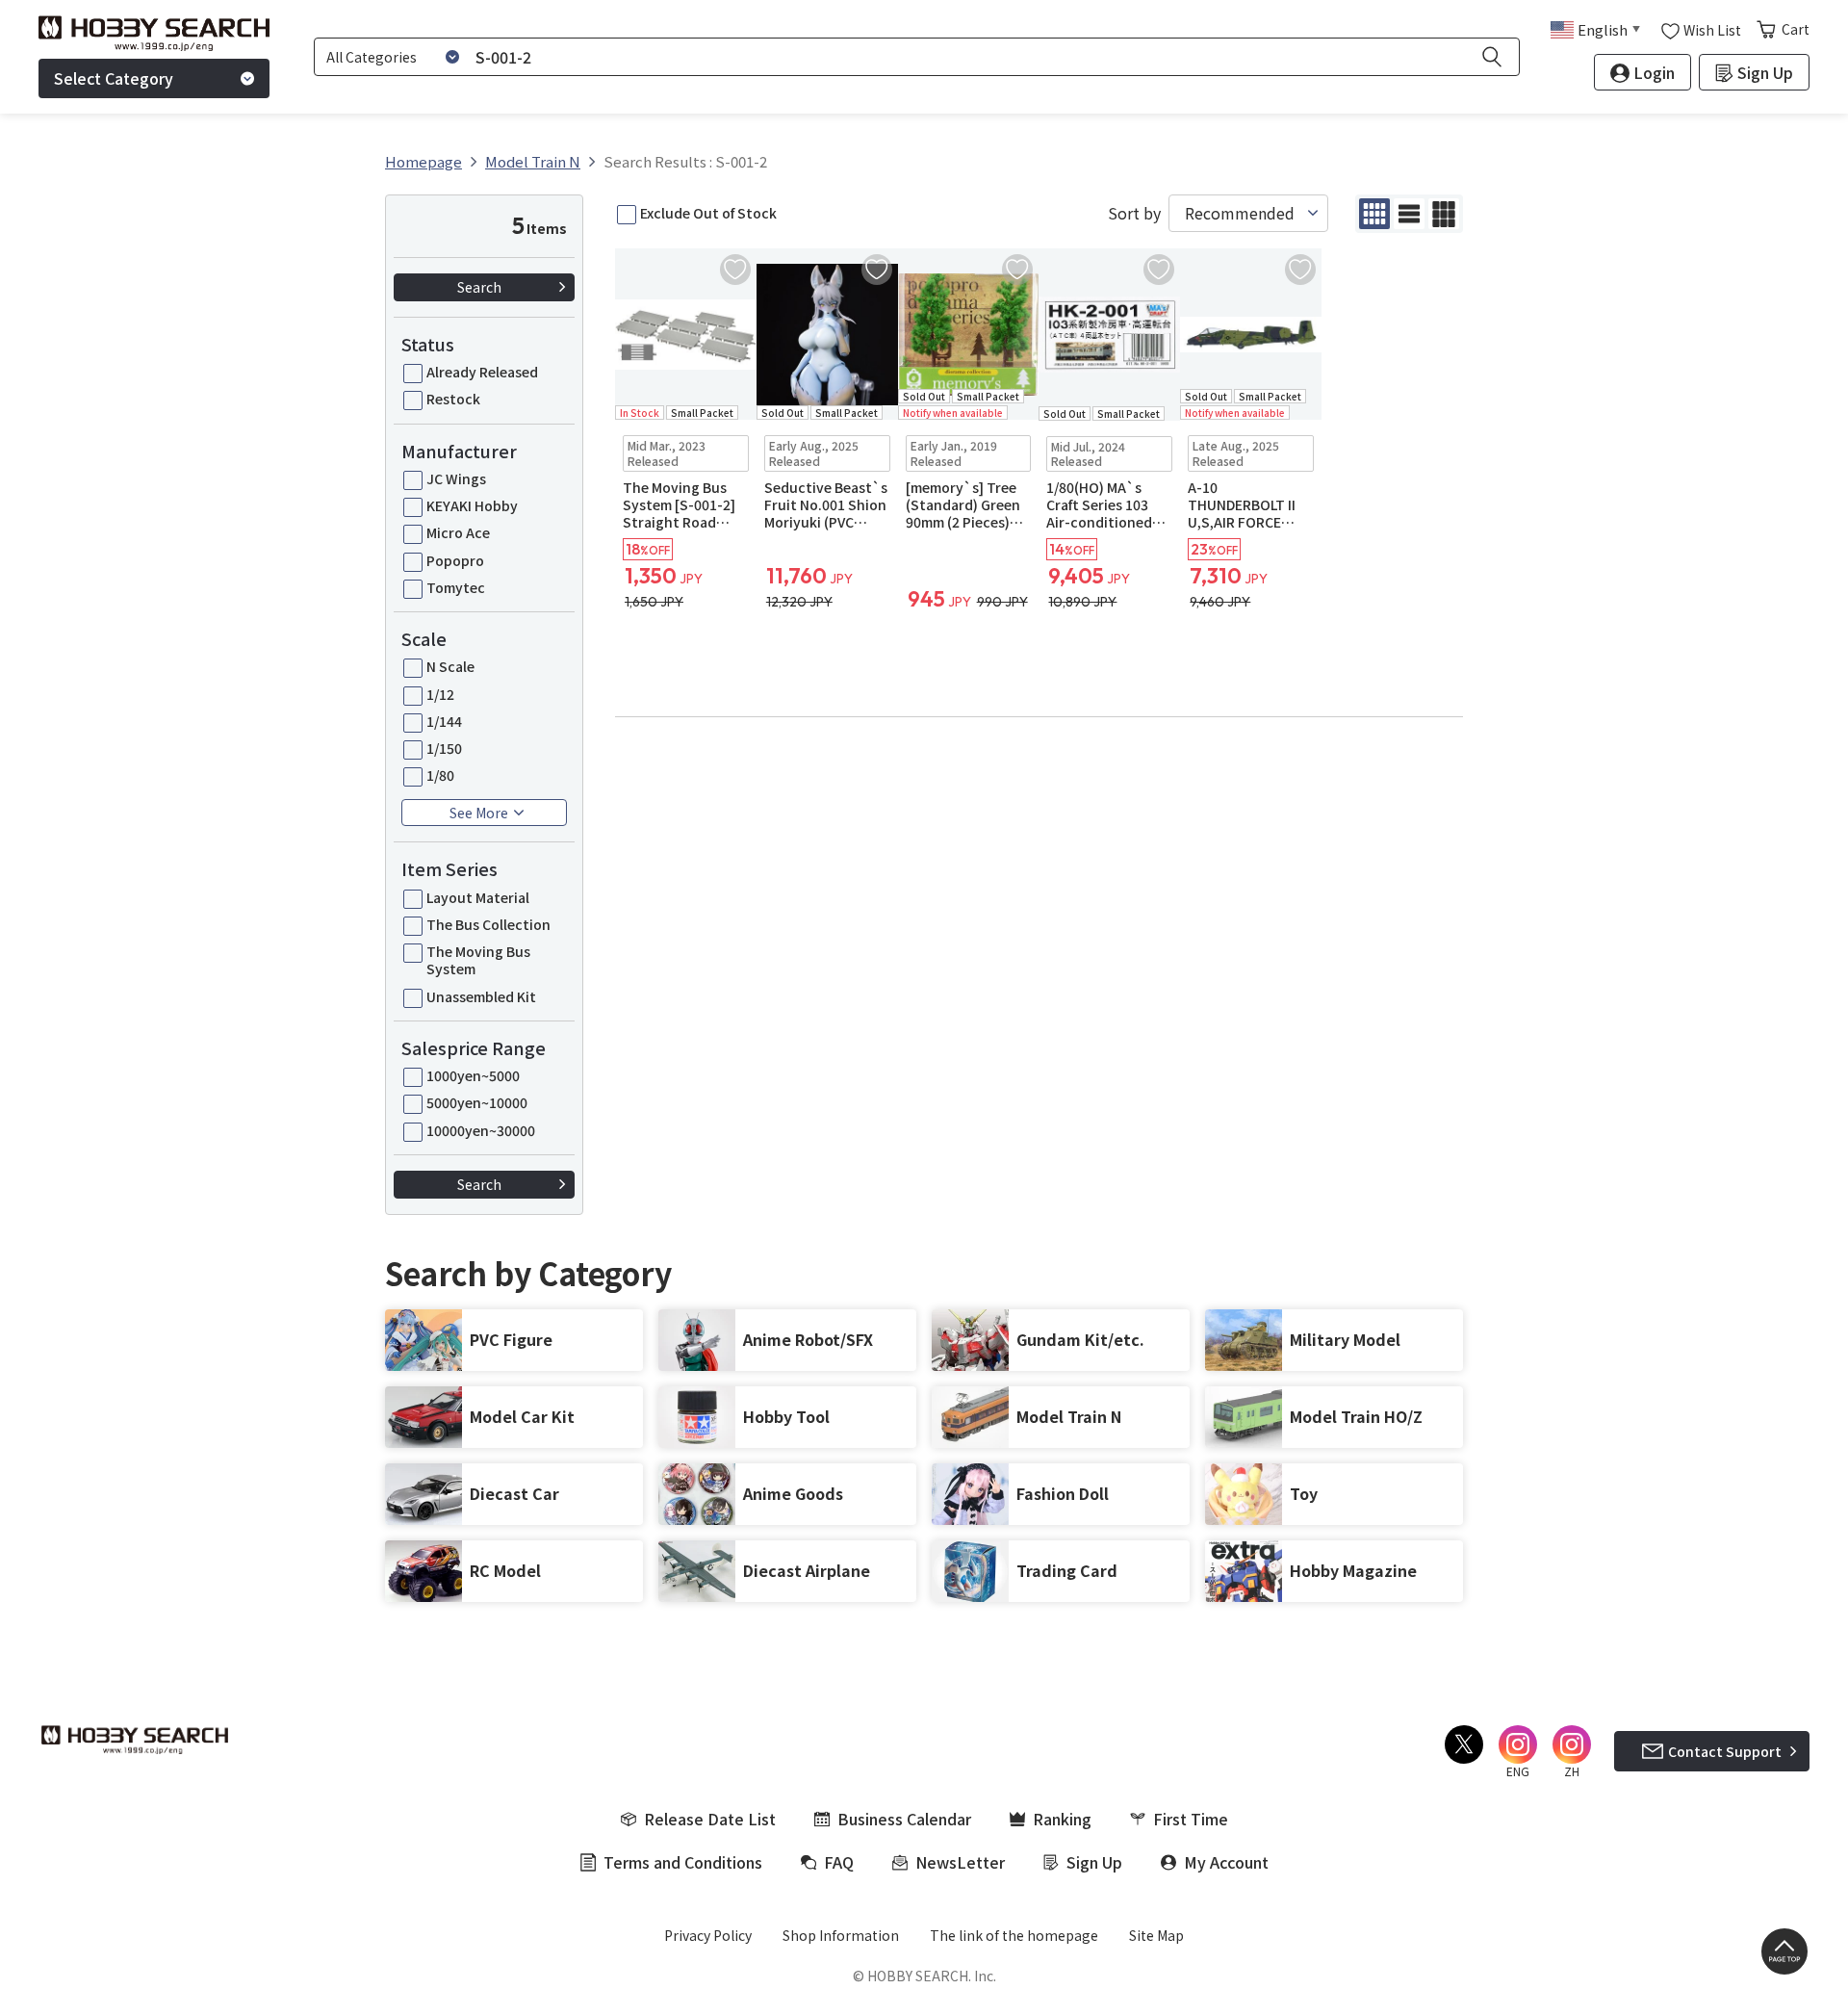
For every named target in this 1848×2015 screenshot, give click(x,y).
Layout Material (478, 897)
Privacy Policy (708, 1935)
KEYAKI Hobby (472, 505)
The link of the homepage (1014, 1935)
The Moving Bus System (478, 960)
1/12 (440, 694)
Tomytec (456, 587)
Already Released (482, 372)
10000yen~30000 (481, 1130)
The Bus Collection (488, 924)
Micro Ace (458, 532)
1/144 (444, 721)
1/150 (444, 748)
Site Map (1156, 1935)
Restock (453, 399)
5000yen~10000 (477, 1102)
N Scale (450, 666)
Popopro (455, 560)
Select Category (114, 78)
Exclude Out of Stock (708, 213)
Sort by (1134, 213)
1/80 (440, 775)
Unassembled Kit (481, 996)
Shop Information (841, 1935)
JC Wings (456, 478)
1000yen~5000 (473, 1075)
